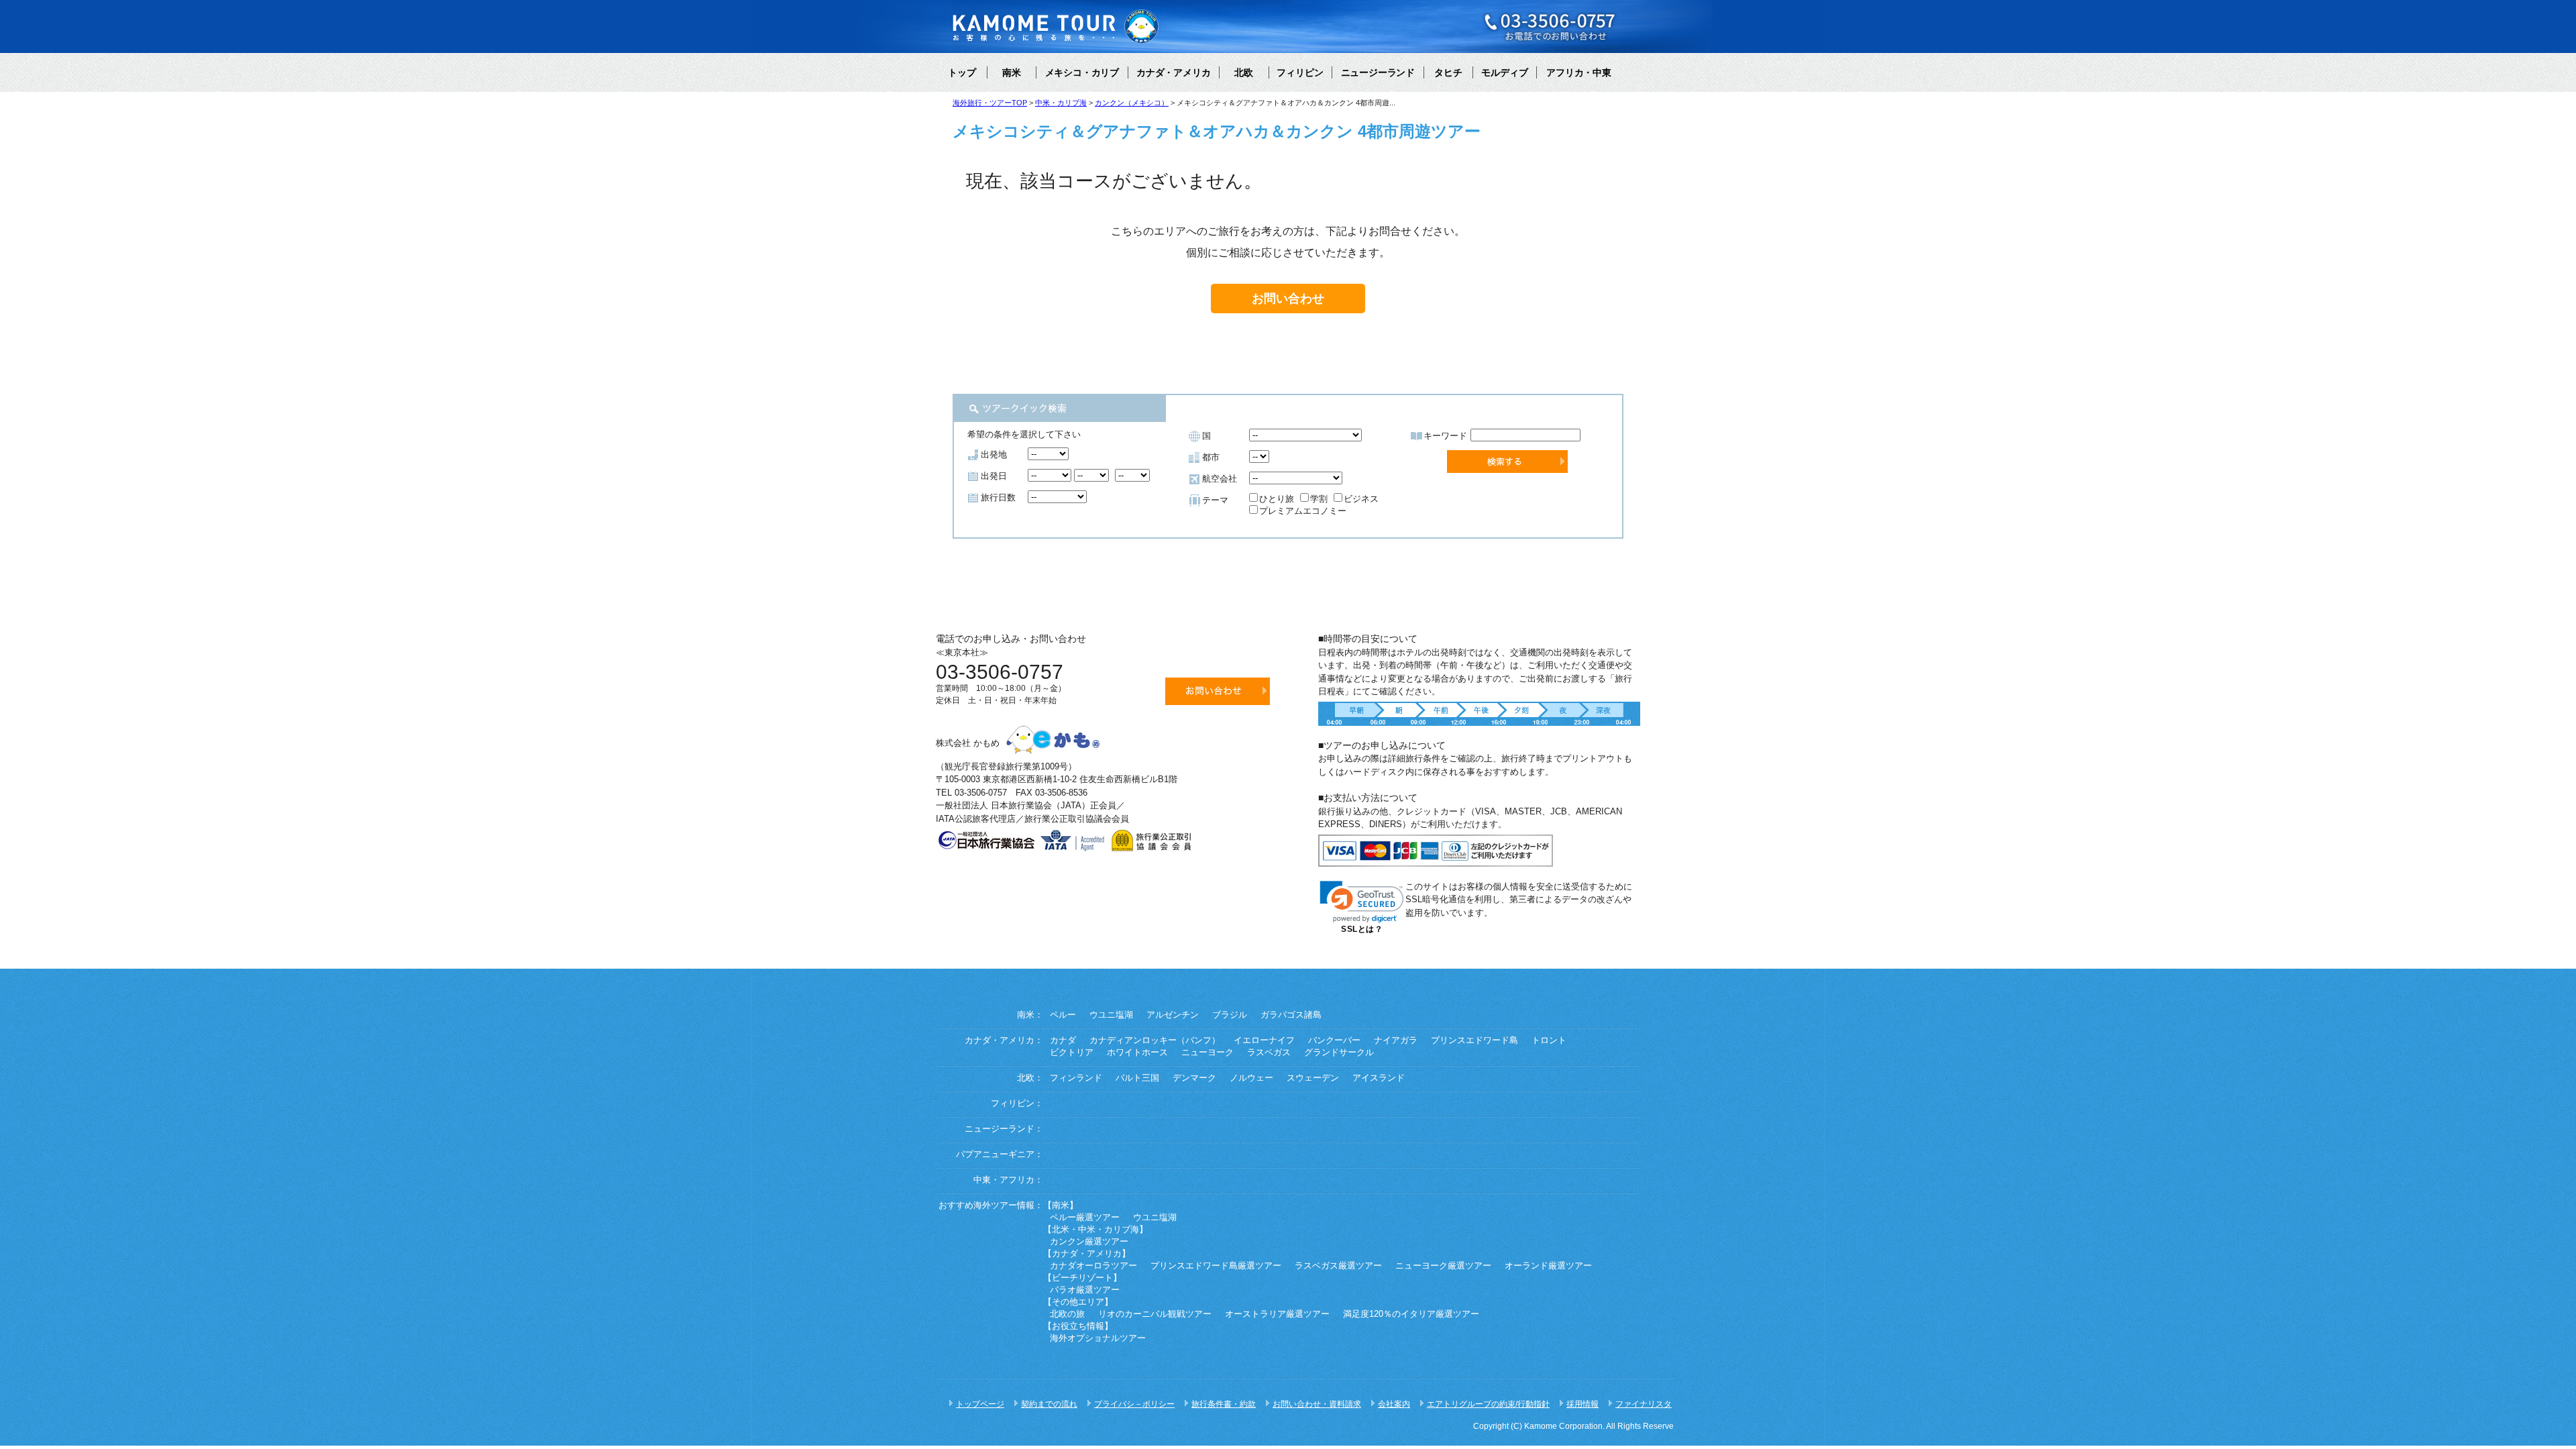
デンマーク (1194, 1078)
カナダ (1063, 1040)
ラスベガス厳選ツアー (1338, 1266)
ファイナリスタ (1644, 1404)
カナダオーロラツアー (1093, 1266)
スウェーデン (1313, 1078)
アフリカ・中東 (1578, 72)
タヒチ (1448, 72)
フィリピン (1300, 72)
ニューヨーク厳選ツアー (1443, 1266)
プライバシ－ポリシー (1134, 1404)
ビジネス (1361, 499)
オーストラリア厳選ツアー (1277, 1314)
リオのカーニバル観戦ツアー (1155, 1314)
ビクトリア (1072, 1053)
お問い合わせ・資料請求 (1317, 1404)
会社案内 (1394, 1404)
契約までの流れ (1049, 1404)
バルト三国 (1137, 1078)
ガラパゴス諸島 (1291, 1015)
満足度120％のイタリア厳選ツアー (1411, 1314)
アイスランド (1379, 1078)
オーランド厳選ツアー (1548, 1266)
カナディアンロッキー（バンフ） (1155, 1040)
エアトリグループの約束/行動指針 (1488, 1404)
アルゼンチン (1173, 1015)
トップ (962, 72)
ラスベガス (1269, 1053)
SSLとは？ (1362, 929)
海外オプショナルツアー (1098, 1338)
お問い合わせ (1288, 299)
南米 (1012, 72)
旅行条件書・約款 (1224, 1404)
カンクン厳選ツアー (1089, 1242)
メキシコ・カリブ (1082, 72)
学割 (1319, 499)
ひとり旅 (1277, 499)
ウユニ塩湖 (1111, 1015)
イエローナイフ (1264, 1040)
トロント (1549, 1040)
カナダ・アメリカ (1173, 72)
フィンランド (1076, 1078)
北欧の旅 (1067, 1314)
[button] (1362, 902)
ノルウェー (1251, 1078)
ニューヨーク (1207, 1053)
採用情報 (1582, 1404)
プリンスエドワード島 (1474, 1040)
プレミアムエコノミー (1303, 511)
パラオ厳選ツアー (1085, 1290)
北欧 (1244, 72)
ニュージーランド (1378, 72)
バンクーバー (1334, 1040)
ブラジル (1230, 1015)
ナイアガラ (1396, 1040)
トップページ (980, 1404)
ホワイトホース (1137, 1053)
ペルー (1063, 1015)
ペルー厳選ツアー (1085, 1218)
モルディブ (1505, 72)
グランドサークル (1339, 1053)
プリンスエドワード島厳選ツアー (1216, 1266)
